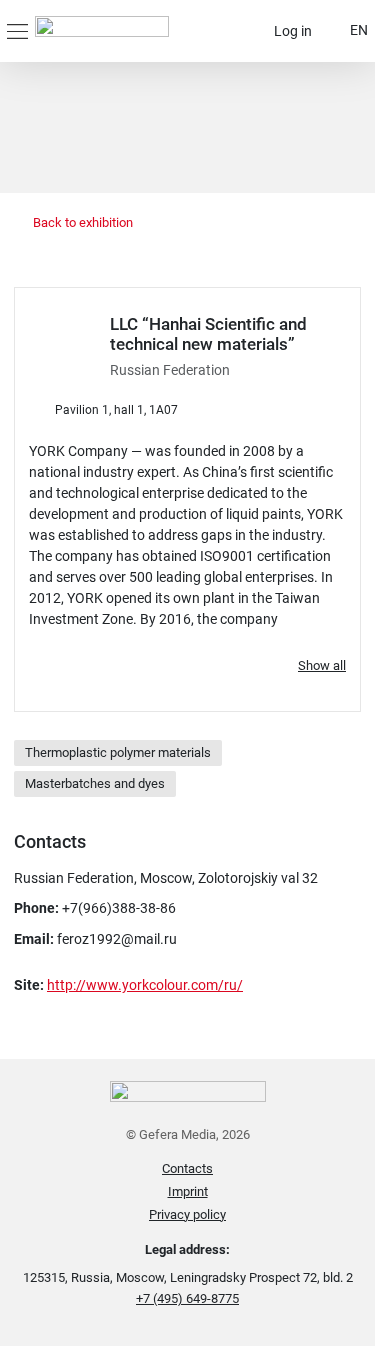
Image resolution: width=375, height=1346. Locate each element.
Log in (293, 31)
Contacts (187, 1168)
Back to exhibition (81, 222)
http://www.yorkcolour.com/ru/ (145, 985)
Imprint (188, 1191)
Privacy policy (187, 1214)
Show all (322, 665)
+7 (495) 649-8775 (187, 1298)
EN (359, 30)
